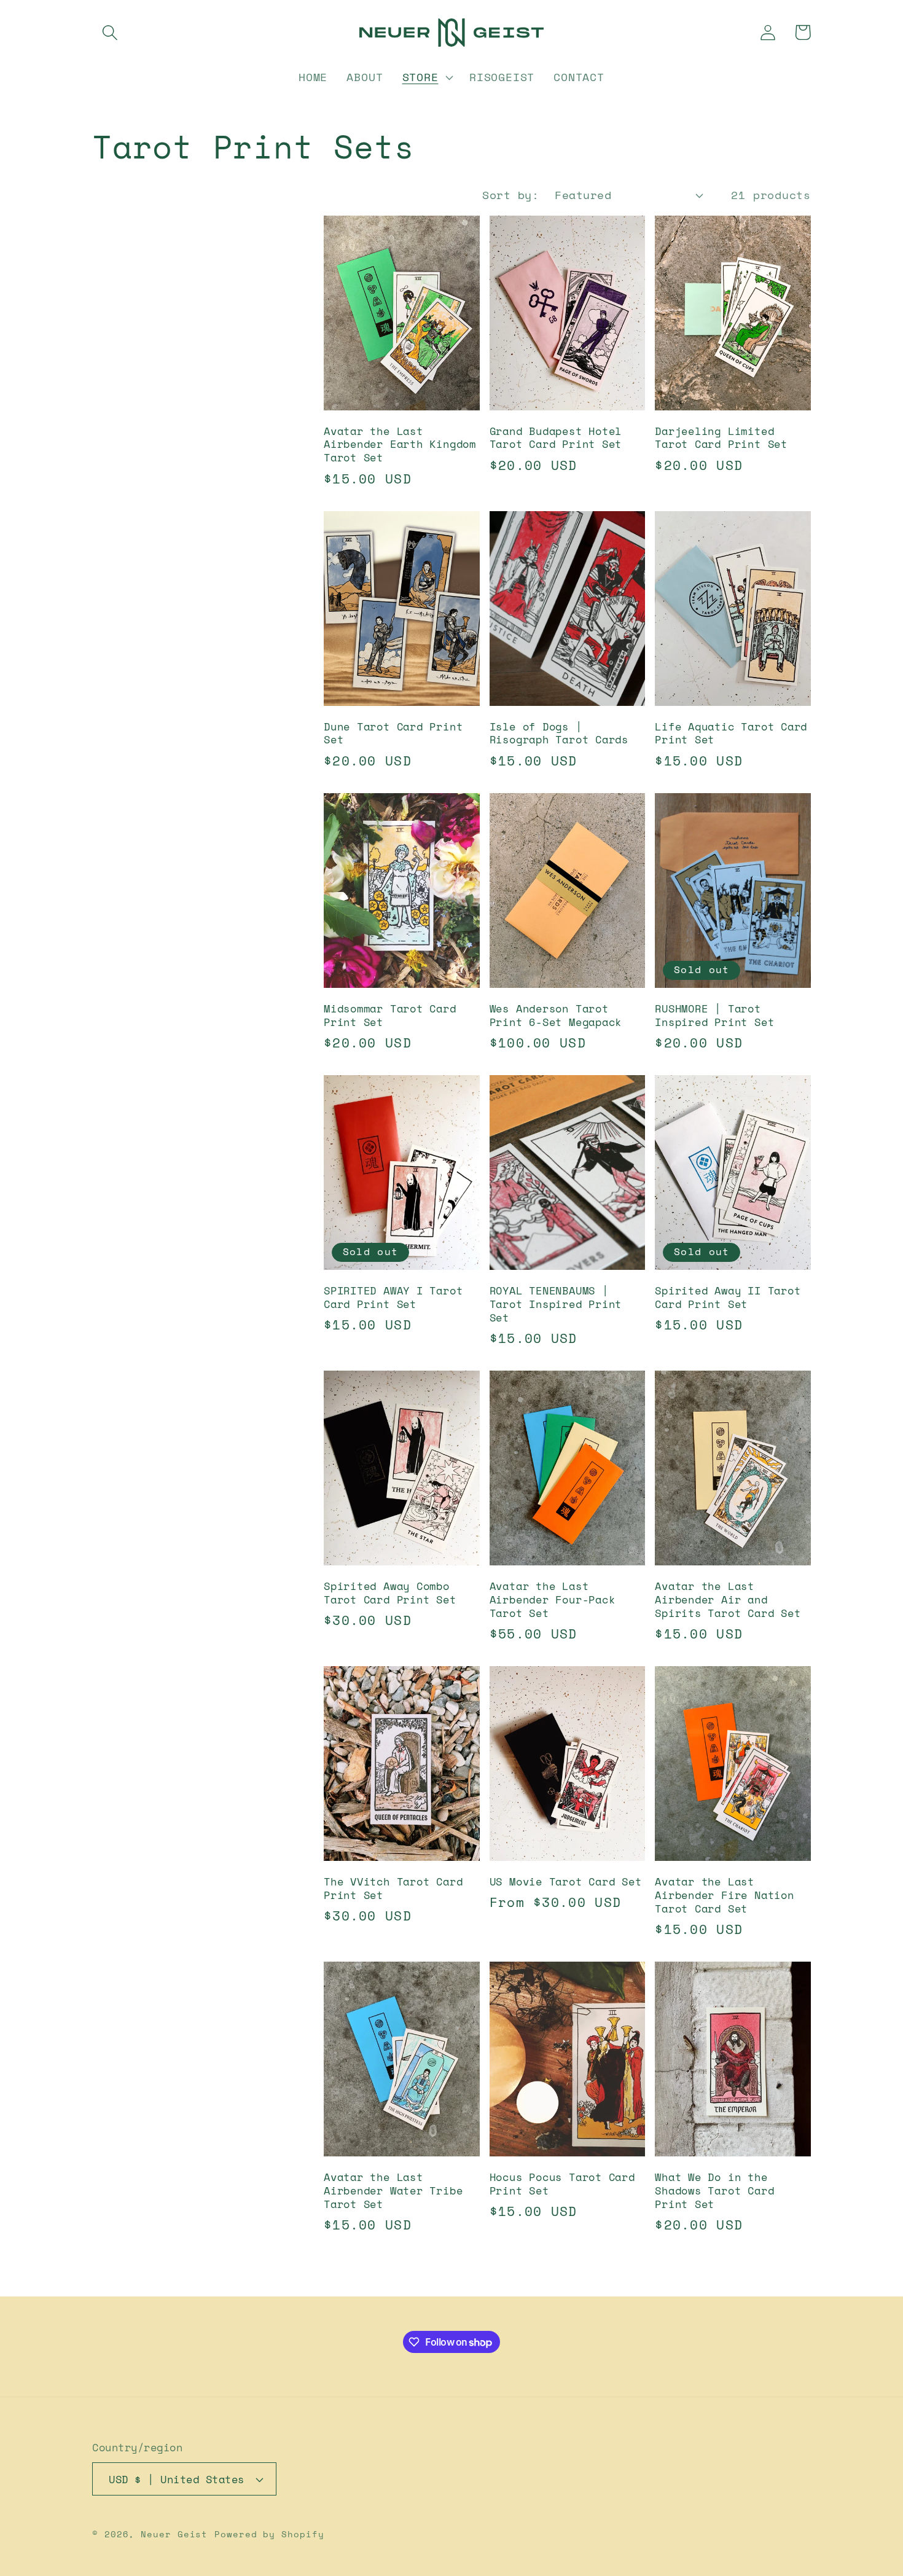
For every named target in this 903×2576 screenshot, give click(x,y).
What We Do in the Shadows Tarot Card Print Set (714, 2191)
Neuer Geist (174, 2534)
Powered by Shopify (269, 2534)
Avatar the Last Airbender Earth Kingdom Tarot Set (400, 445)
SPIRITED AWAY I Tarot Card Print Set (393, 1298)
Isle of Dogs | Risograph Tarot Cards (559, 734)
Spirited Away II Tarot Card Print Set (728, 1298)
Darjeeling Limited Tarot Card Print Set (721, 438)
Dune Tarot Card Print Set (393, 734)
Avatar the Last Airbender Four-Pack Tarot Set (553, 1600)
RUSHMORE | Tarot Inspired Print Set (714, 1016)
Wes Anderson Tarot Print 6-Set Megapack (556, 1016)
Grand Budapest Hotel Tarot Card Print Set (556, 438)
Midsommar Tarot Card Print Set (390, 1016)
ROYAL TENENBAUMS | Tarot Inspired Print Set (556, 1304)
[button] (110, 32)
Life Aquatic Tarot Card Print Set (731, 734)
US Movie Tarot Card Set (566, 1882)
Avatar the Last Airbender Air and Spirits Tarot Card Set (728, 1600)
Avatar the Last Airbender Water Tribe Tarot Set (393, 2191)
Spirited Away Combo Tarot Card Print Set (390, 1593)
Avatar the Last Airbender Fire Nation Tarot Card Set (724, 1895)
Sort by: (510, 195)
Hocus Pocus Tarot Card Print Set (562, 2184)
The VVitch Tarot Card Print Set (393, 1889)
